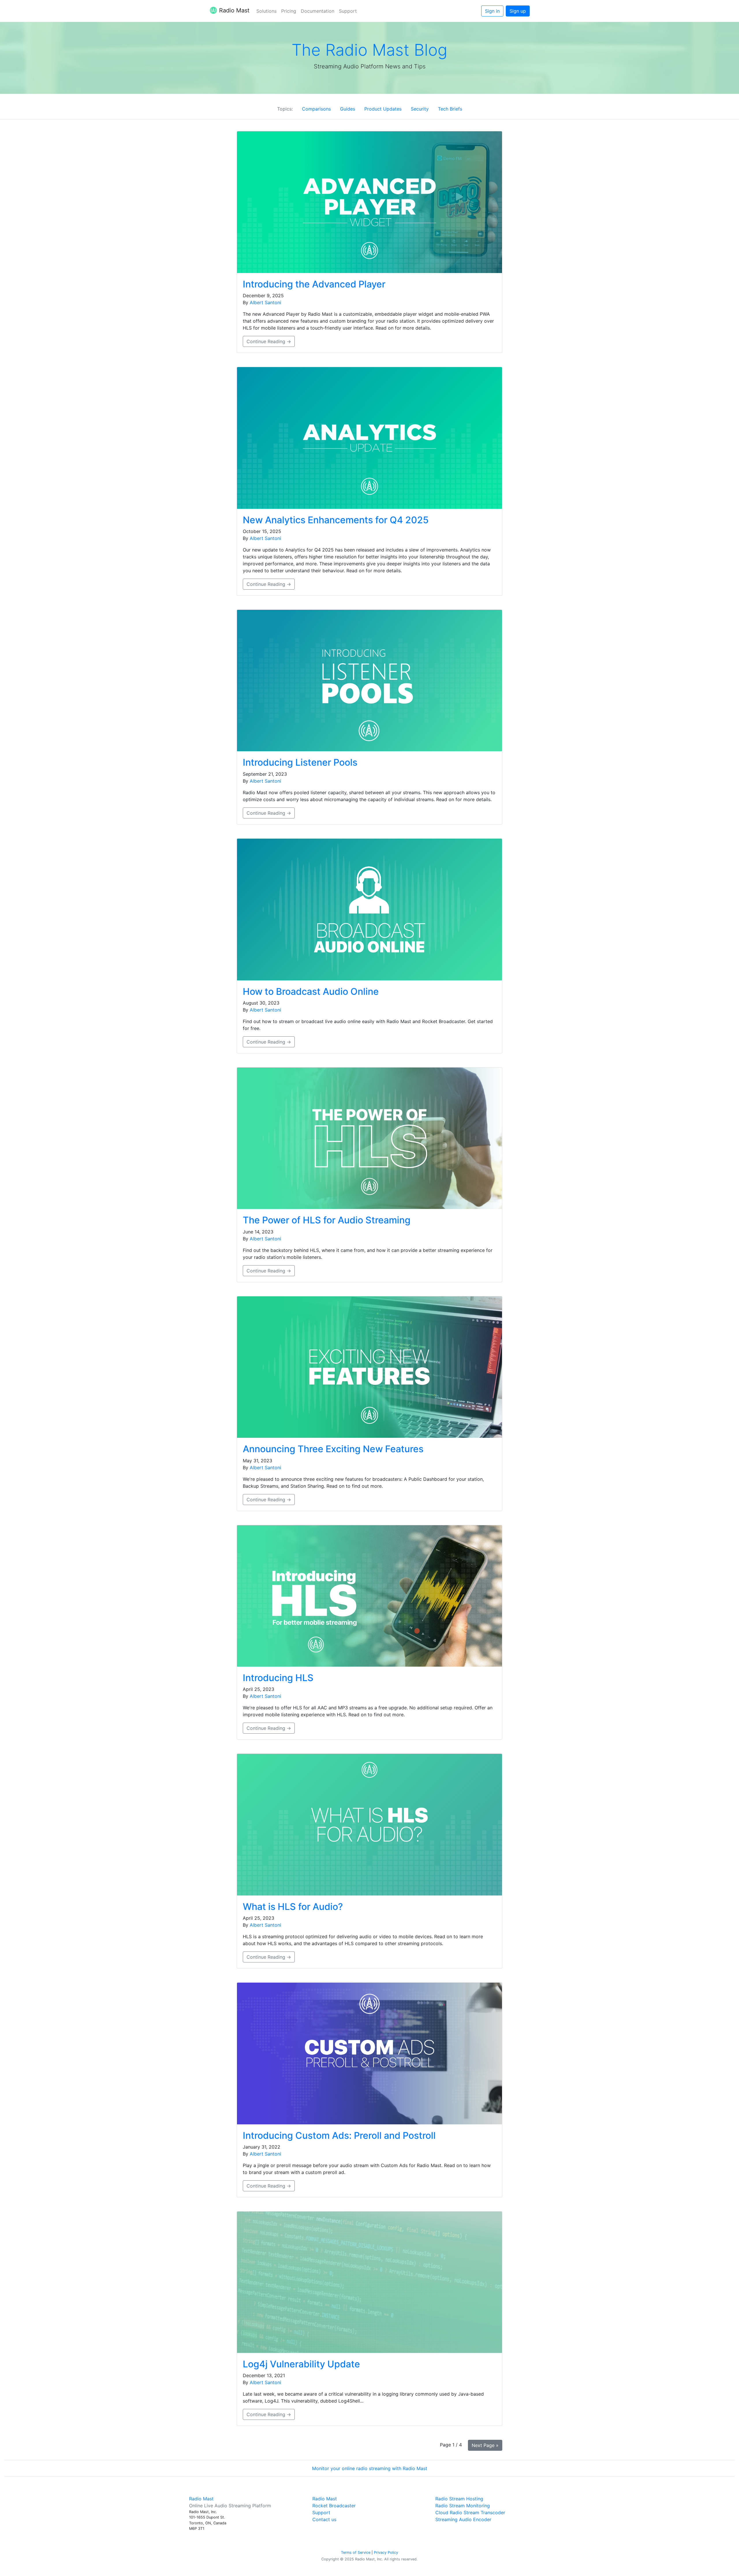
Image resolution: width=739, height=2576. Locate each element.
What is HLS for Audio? (293, 1907)
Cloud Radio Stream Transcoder (470, 2513)
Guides (348, 109)
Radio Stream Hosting (459, 2499)
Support (348, 11)
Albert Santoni (265, 302)
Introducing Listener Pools (300, 762)
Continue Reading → (269, 341)
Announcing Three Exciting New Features (333, 1449)
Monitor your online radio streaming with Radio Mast (370, 2468)
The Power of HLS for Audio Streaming (327, 1220)
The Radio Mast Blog (369, 50)
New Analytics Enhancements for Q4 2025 (336, 520)
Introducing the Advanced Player (314, 284)
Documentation (318, 11)
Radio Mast (234, 10)
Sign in (492, 11)
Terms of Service (356, 2552)
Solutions (266, 11)
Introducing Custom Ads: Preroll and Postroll (339, 2135)
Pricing (289, 11)
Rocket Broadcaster (334, 2506)
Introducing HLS (278, 1678)
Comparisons (316, 109)
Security (420, 109)
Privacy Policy (386, 2552)
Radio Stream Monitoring (463, 2506)
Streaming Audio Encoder (463, 2519)
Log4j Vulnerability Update (301, 2364)
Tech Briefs (450, 109)
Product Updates (383, 109)
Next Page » (485, 2445)
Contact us (324, 2519)
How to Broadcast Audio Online (311, 991)
